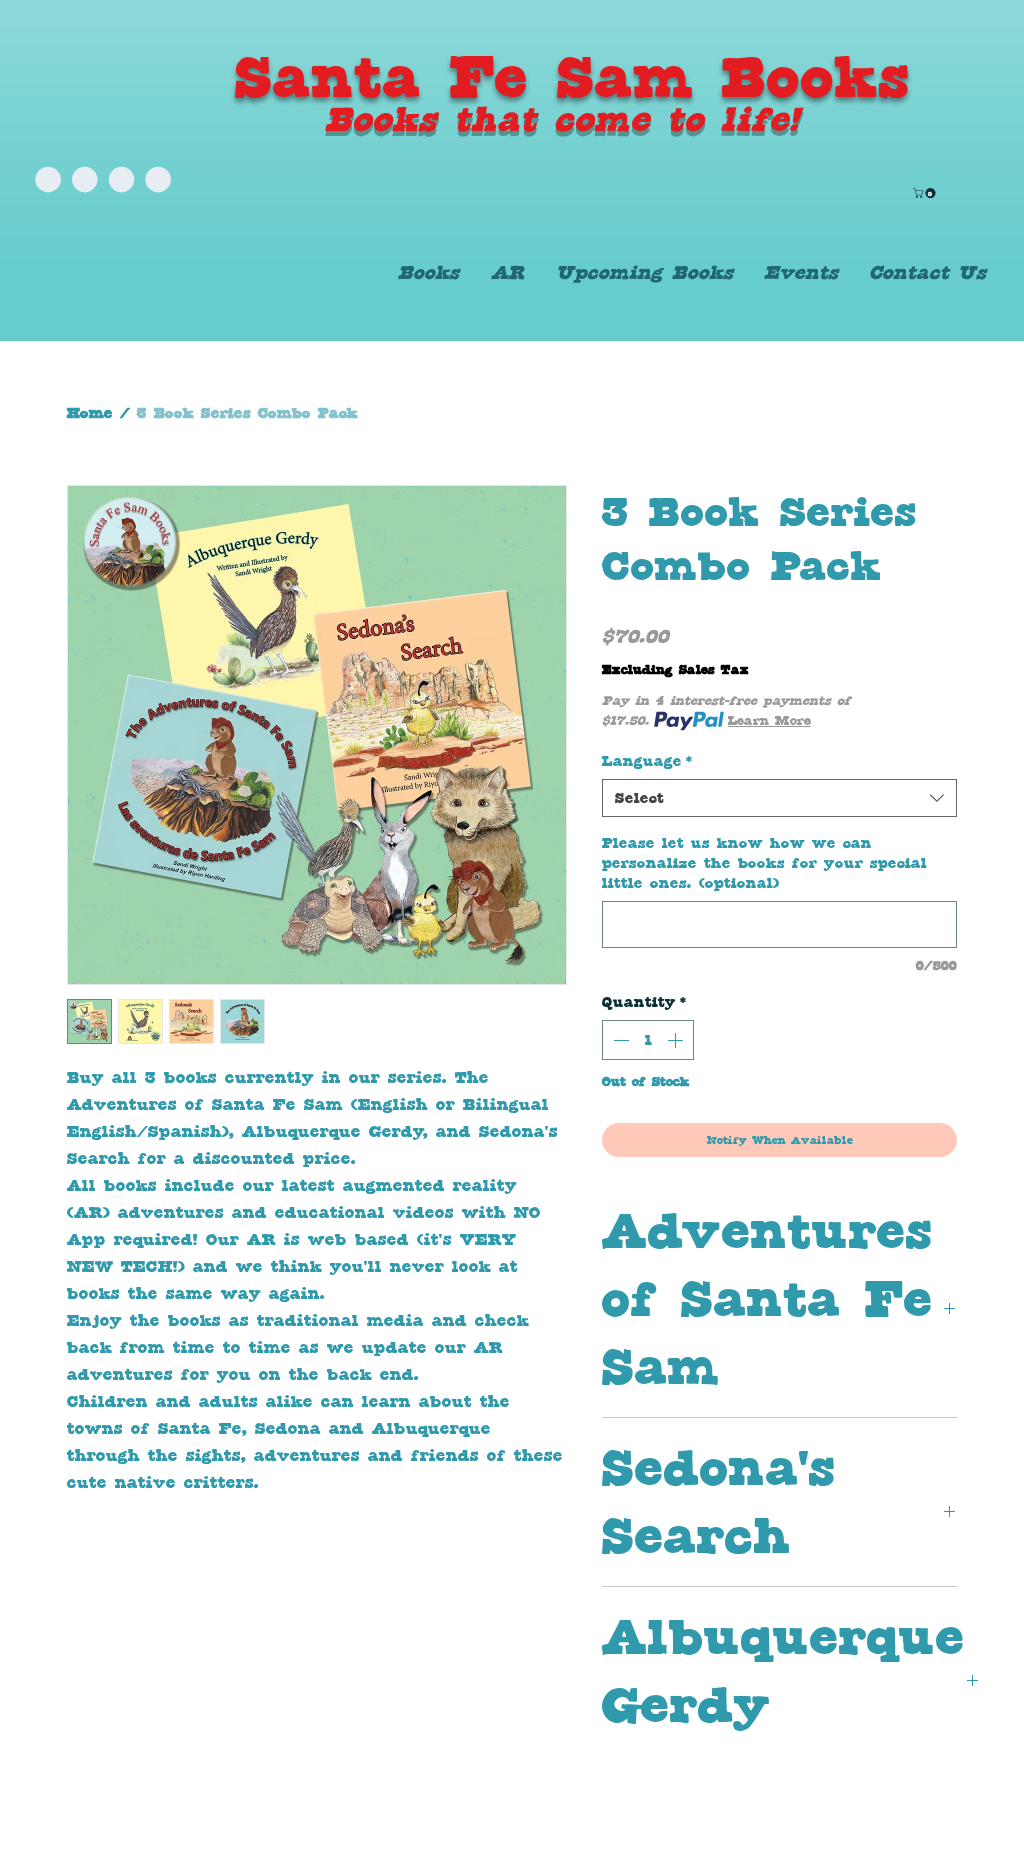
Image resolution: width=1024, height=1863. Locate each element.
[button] (925, 193)
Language (647, 761)
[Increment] (677, 1040)
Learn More (769, 720)
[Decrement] (619, 1040)
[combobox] (779, 798)
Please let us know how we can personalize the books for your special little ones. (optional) (764, 863)
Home (90, 413)
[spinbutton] (648, 1040)
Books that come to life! (562, 119)
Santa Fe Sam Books (573, 77)
